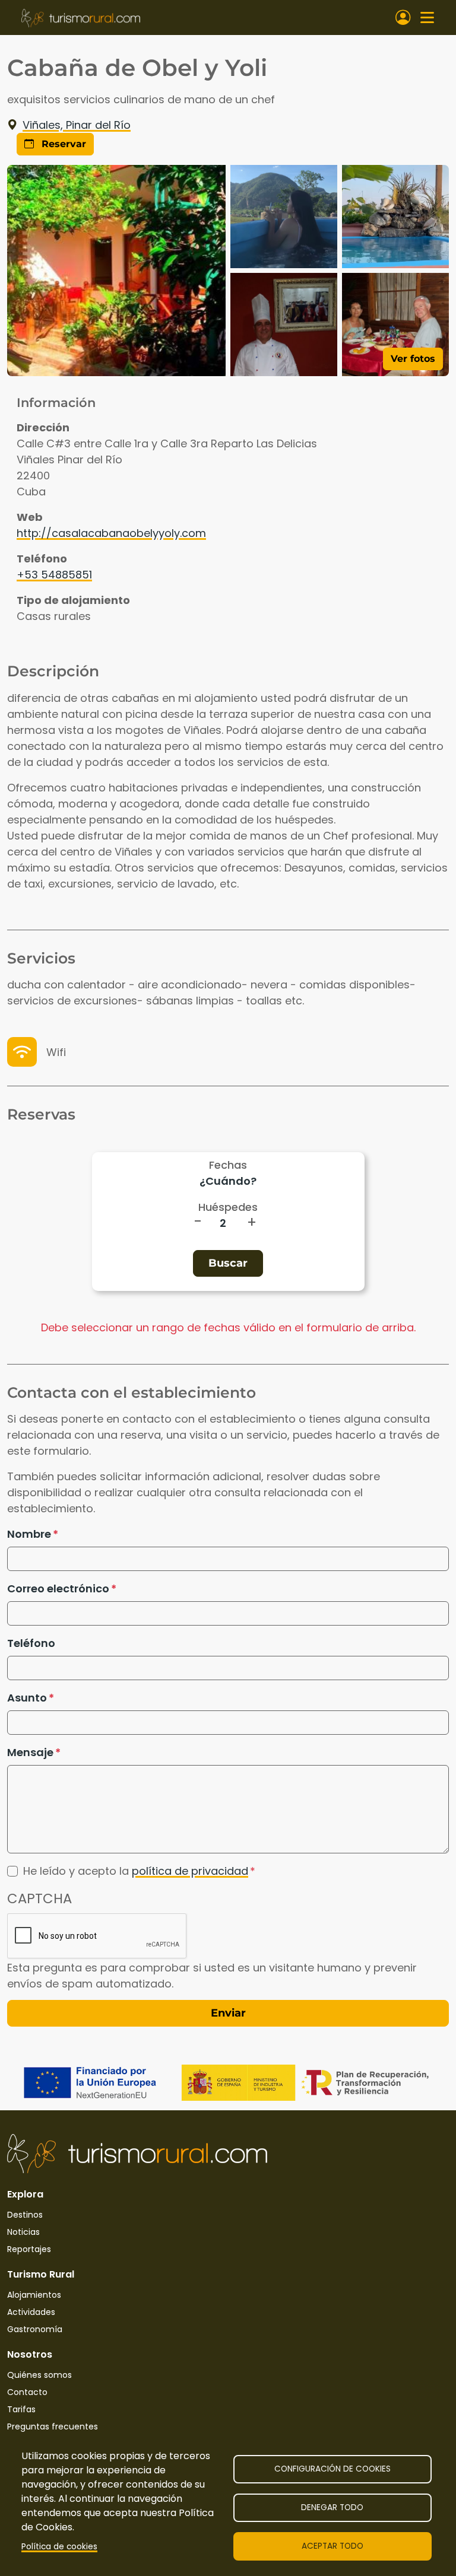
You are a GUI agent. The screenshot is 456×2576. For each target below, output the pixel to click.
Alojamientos (34, 2295)
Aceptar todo (332, 2546)
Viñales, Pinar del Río (77, 125)
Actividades (31, 2312)
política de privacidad (190, 1871)
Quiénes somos (39, 2375)
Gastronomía (35, 2329)
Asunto (27, 1698)
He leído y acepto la (136, 1871)
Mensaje (30, 1752)
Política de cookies (59, 2547)
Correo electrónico (58, 1588)
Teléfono (31, 1643)
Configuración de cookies (332, 2469)
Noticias (23, 2232)
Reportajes (29, 2249)
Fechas (228, 1165)
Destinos (25, 2215)
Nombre (29, 1534)
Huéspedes (228, 1207)
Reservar (62, 144)
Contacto (27, 2392)
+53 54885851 (54, 575)
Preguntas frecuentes (53, 2426)
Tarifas (21, 2409)
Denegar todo (332, 2507)
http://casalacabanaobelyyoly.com (111, 533)
